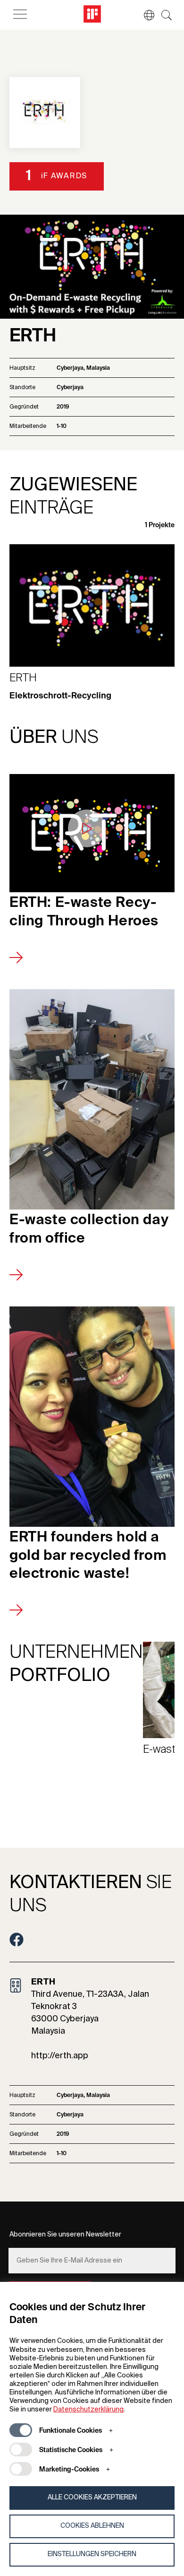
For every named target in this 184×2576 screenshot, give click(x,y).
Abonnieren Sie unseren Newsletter (65, 2235)
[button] (144, 15)
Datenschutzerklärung (88, 2410)
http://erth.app (60, 2056)
